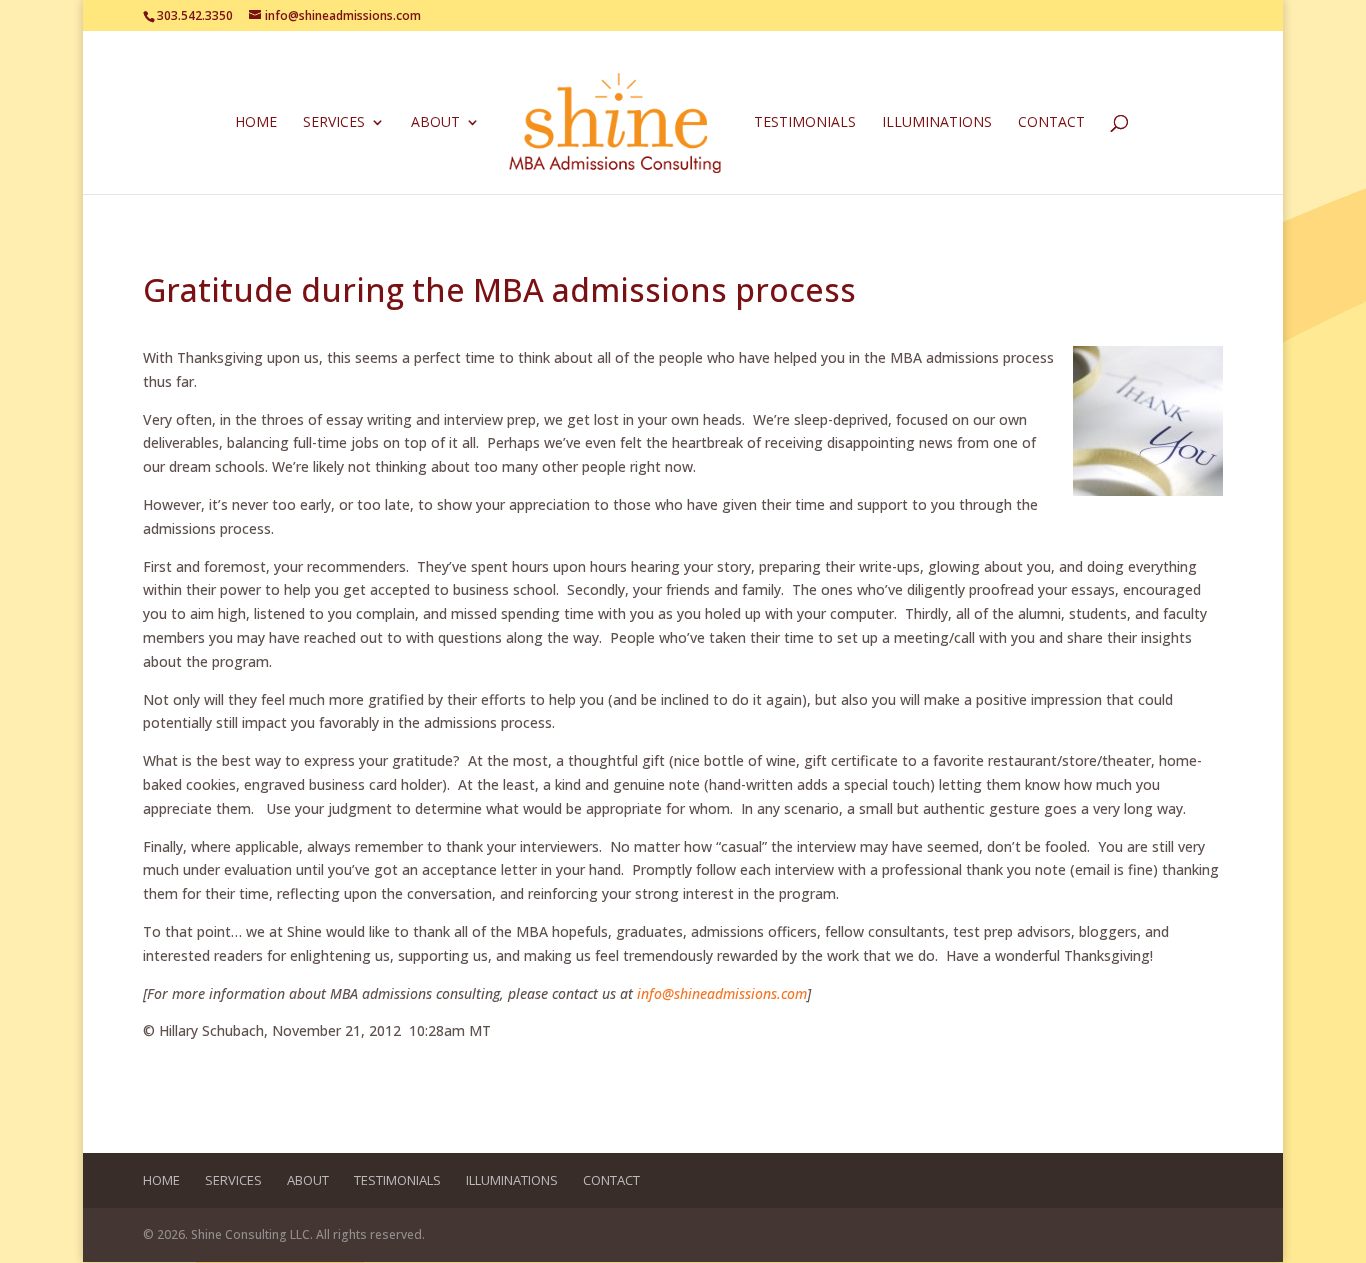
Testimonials (805, 123)
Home (256, 123)
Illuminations (937, 123)
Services (334, 123)
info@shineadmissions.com (722, 993)
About (435, 123)
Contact (1051, 123)
